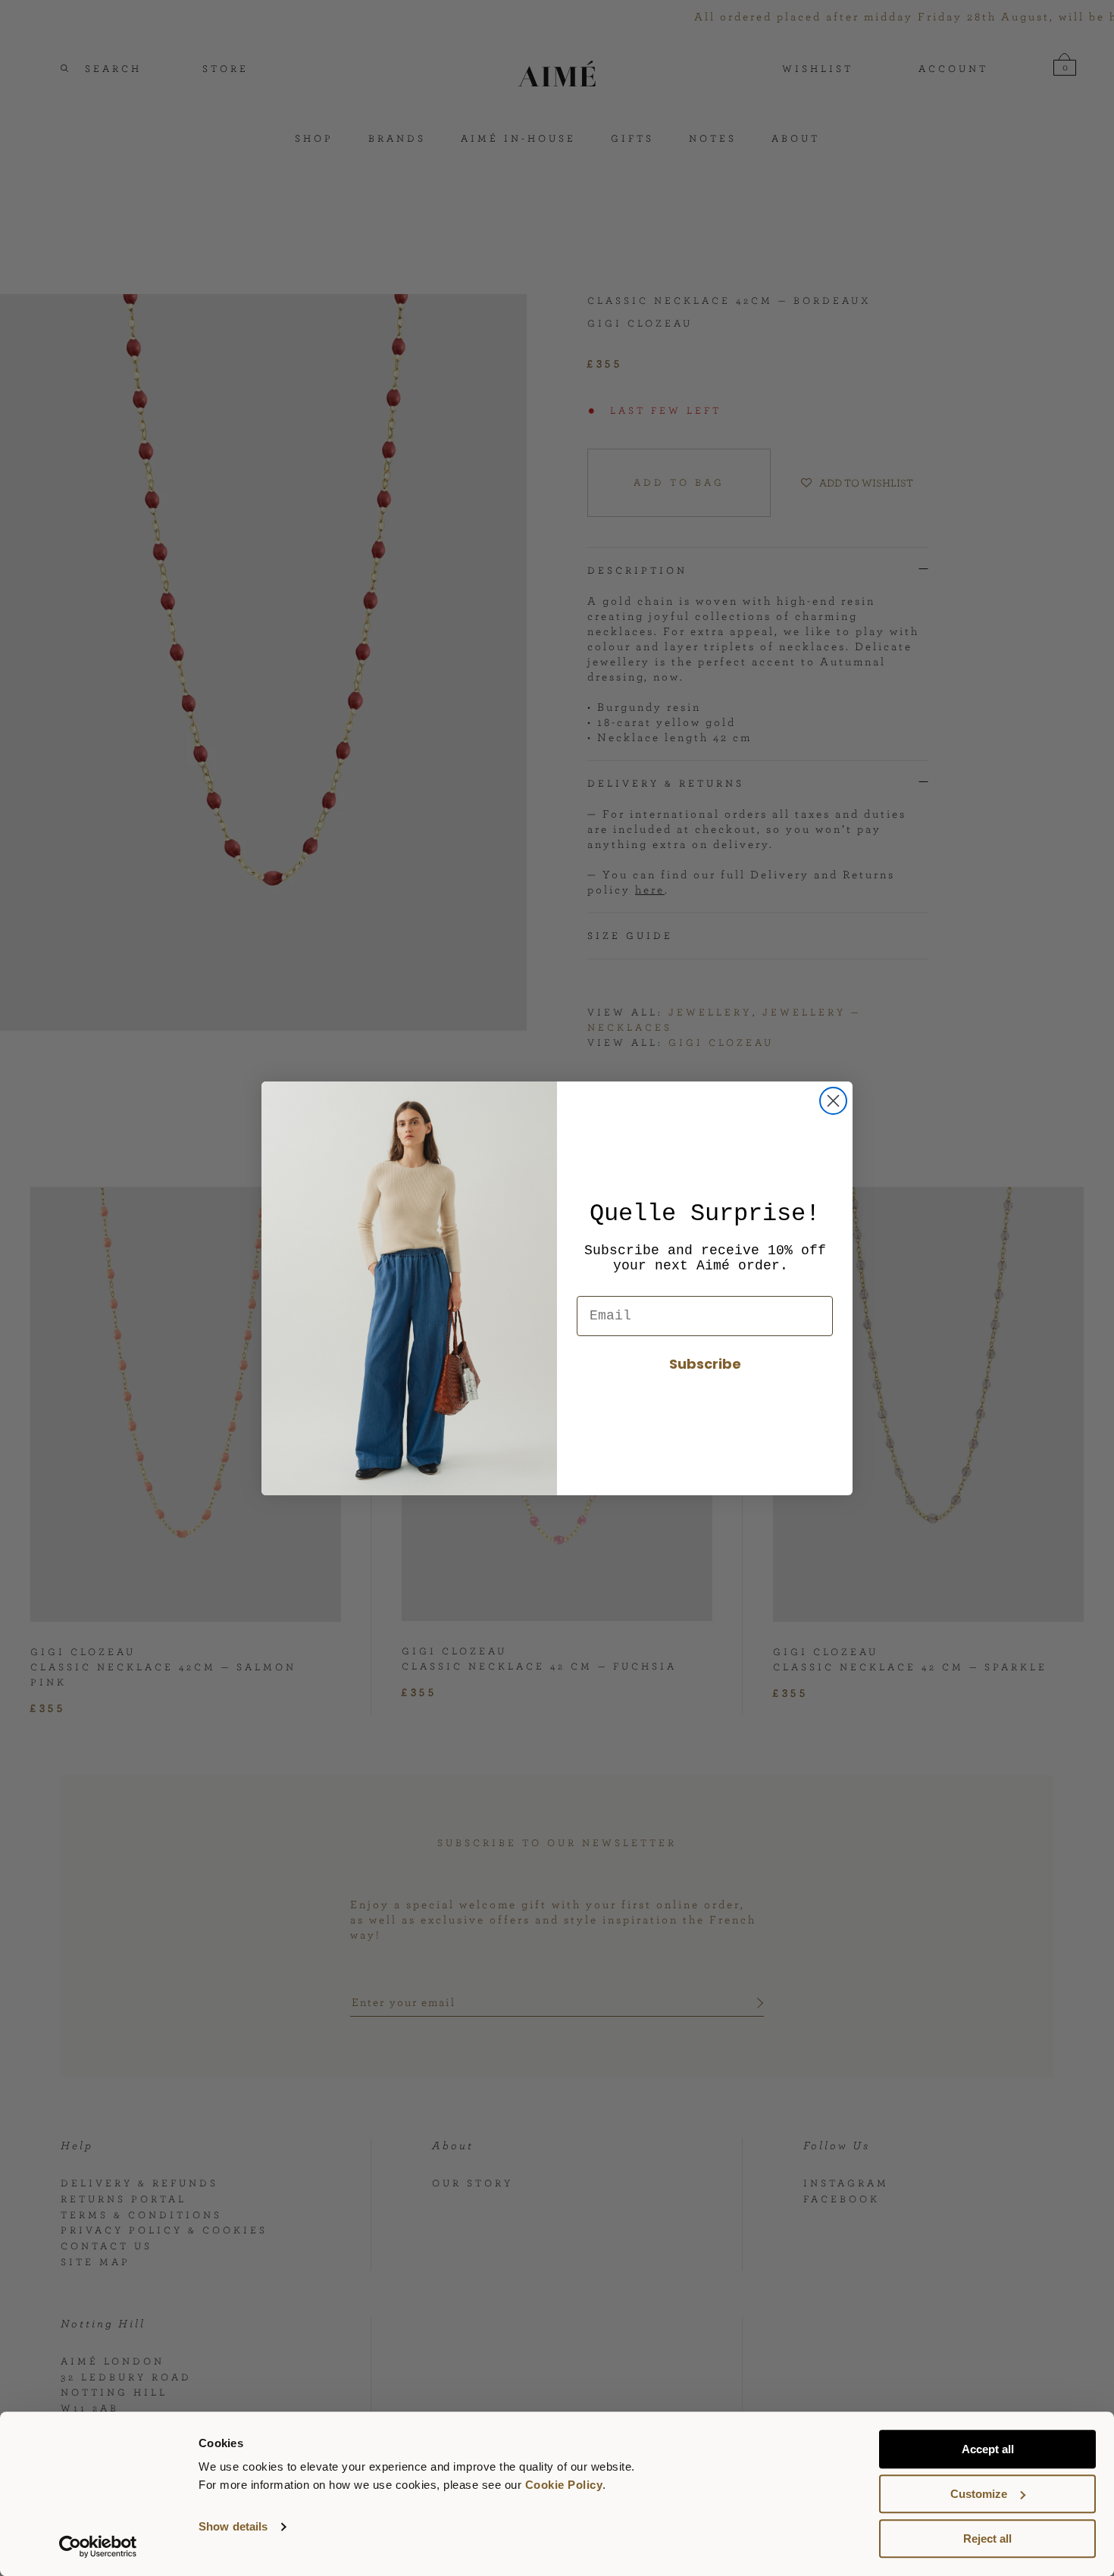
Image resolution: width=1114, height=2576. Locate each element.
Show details (233, 2527)
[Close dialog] (833, 1101)
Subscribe (705, 1364)
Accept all (988, 2449)
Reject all (987, 2538)
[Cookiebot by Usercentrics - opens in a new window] (98, 2546)
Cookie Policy (564, 2485)
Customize (979, 2494)
